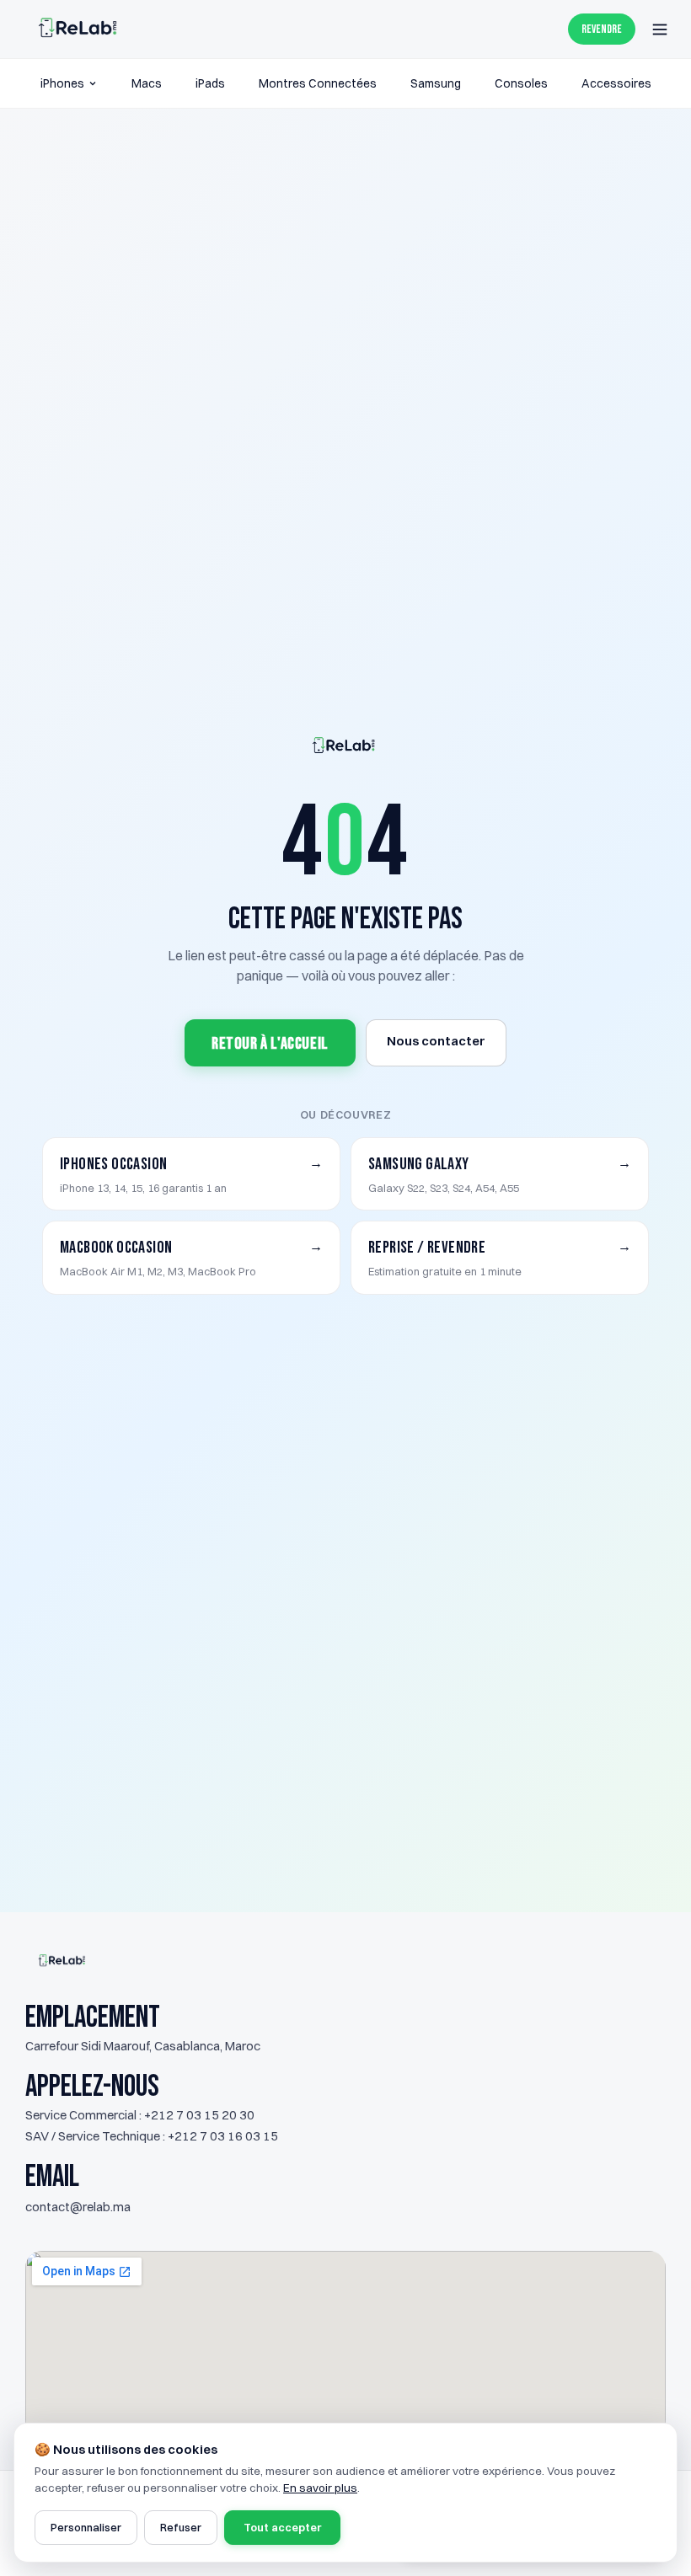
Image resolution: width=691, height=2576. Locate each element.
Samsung (436, 83)
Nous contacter (436, 1041)
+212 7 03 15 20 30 (199, 2115)
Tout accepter (282, 2527)
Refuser (181, 2527)
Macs (147, 83)
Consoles (521, 83)
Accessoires (616, 83)
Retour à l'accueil (270, 1044)
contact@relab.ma (78, 2207)
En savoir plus (320, 2488)
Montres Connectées (318, 83)
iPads (210, 83)
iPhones (62, 83)
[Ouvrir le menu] (660, 29)
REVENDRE (602, 29)
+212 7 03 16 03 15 (223, 2136)
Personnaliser (86, 2527)
